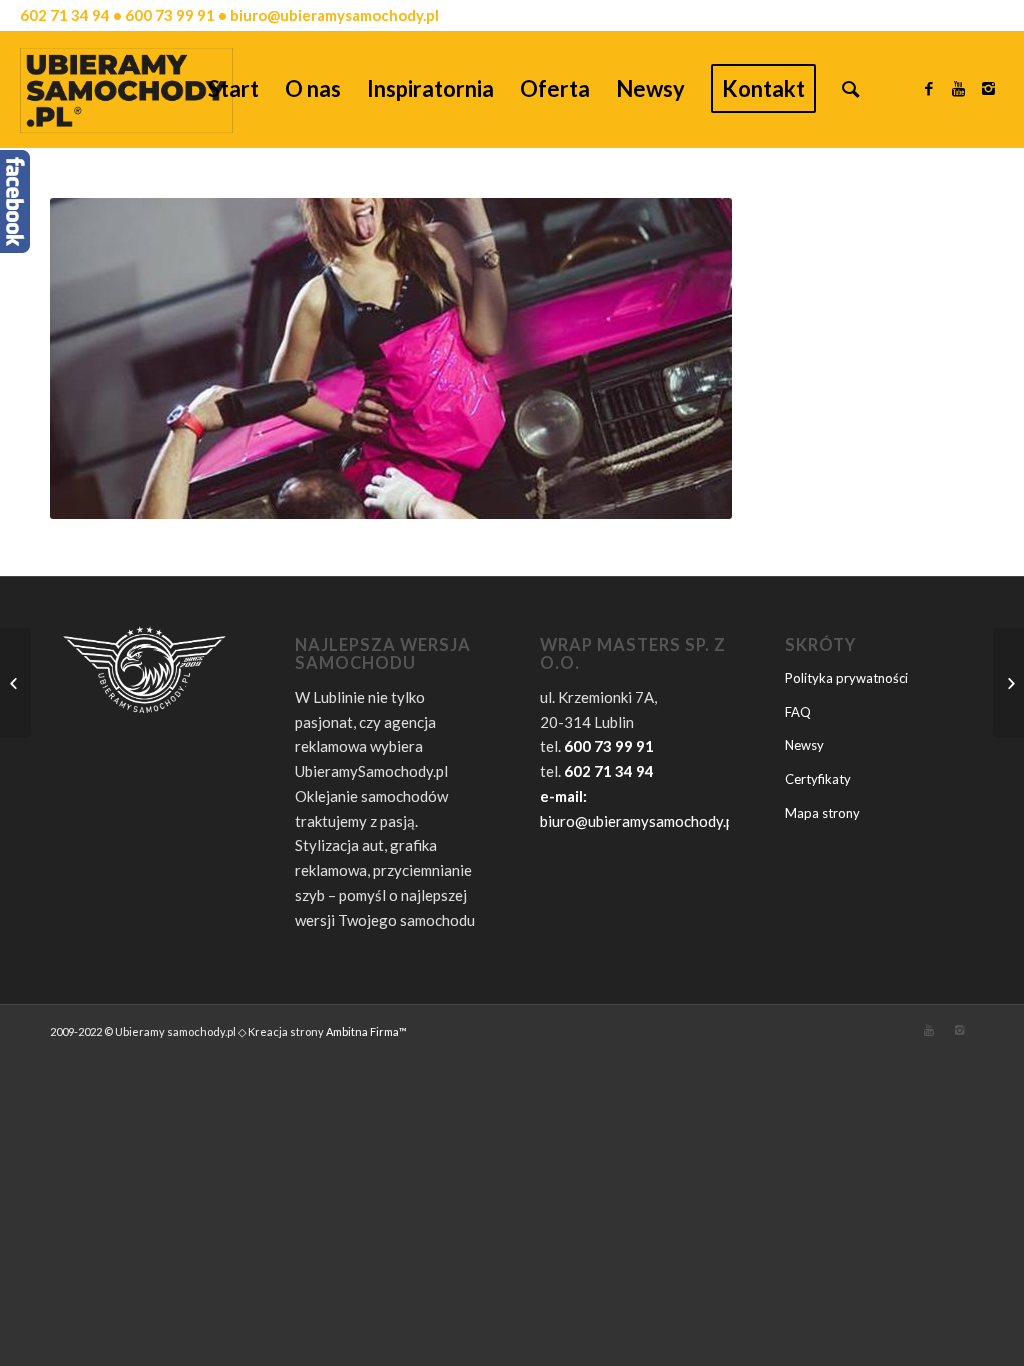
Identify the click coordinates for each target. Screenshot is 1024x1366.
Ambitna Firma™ (366, 1031)
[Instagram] (989, 88)
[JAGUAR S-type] (15, 683)
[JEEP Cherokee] (1008, 683)
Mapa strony (822, 813)
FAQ (798, 712)
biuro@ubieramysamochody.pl (639, 821)
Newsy (804, 745)
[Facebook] (929, 88)
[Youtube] (959, 88)
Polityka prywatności (846, 678)
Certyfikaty (818, 779)
